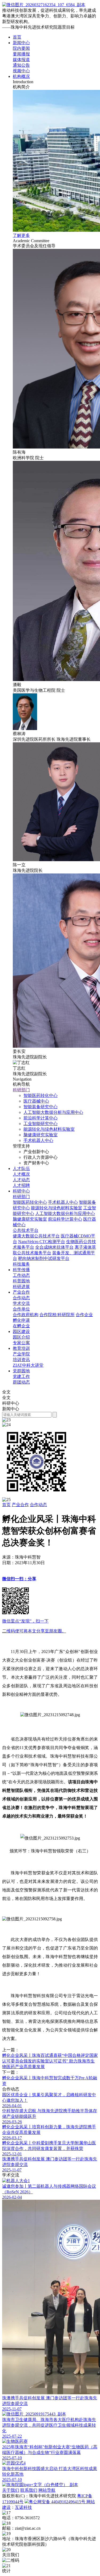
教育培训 (21, 1348)
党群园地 (21, 1371)
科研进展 (21, 1287)
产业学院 (21, 1354)
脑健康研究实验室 (41, 1135)
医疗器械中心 (36, 1101)
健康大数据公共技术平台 (36, 1236)
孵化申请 (21, 1320)
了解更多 (21, 235)
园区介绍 (21, 1337)
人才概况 (21, 1174)
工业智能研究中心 (41, 1124)
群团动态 (21, 1382)
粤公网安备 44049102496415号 (58, 2502)
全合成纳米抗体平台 (54, 1247)
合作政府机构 (26, 1315)
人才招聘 (21, 1185)
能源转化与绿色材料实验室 (49, 1129)
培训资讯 (21, 1360)
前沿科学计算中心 (41, 1118)
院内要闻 (21, 48)
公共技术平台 (26, 1230)
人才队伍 (21, 1169)
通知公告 (21, 65)
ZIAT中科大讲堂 (28, 1365)
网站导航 (47, 2490)
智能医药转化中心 (41, 1095)
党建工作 (21, 1376)
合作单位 (21, 1309)
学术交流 (21, 1303)
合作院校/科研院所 (57, 1315)
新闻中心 (21, 43)
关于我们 (11, 2490)
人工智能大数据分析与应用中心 (53, 1112)
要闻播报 (21, 54)
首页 (17, 37)
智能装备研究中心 (41, 1107)
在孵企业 (21, 1326)
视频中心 (21, 71)
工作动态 (21, 1275)
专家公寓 (21, 1343)
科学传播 (21, 1270)
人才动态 (21, 1180)
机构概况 (21, 76)
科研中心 (21, 1191)
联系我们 (29, 2490)
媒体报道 (21, 60)
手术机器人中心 (38, 1140)
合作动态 (21, 1298)
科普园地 (21, 1281)
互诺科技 (23, 2507)
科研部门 (21, 1090)
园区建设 (21, 1331)
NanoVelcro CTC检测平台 (42, 1242)
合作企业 (84, 1315)
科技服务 (21, 1264)
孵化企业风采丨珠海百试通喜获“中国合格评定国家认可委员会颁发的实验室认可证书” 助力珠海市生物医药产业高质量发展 (50, 2061)
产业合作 (21, 1292)
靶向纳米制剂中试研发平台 (44, 1258)
